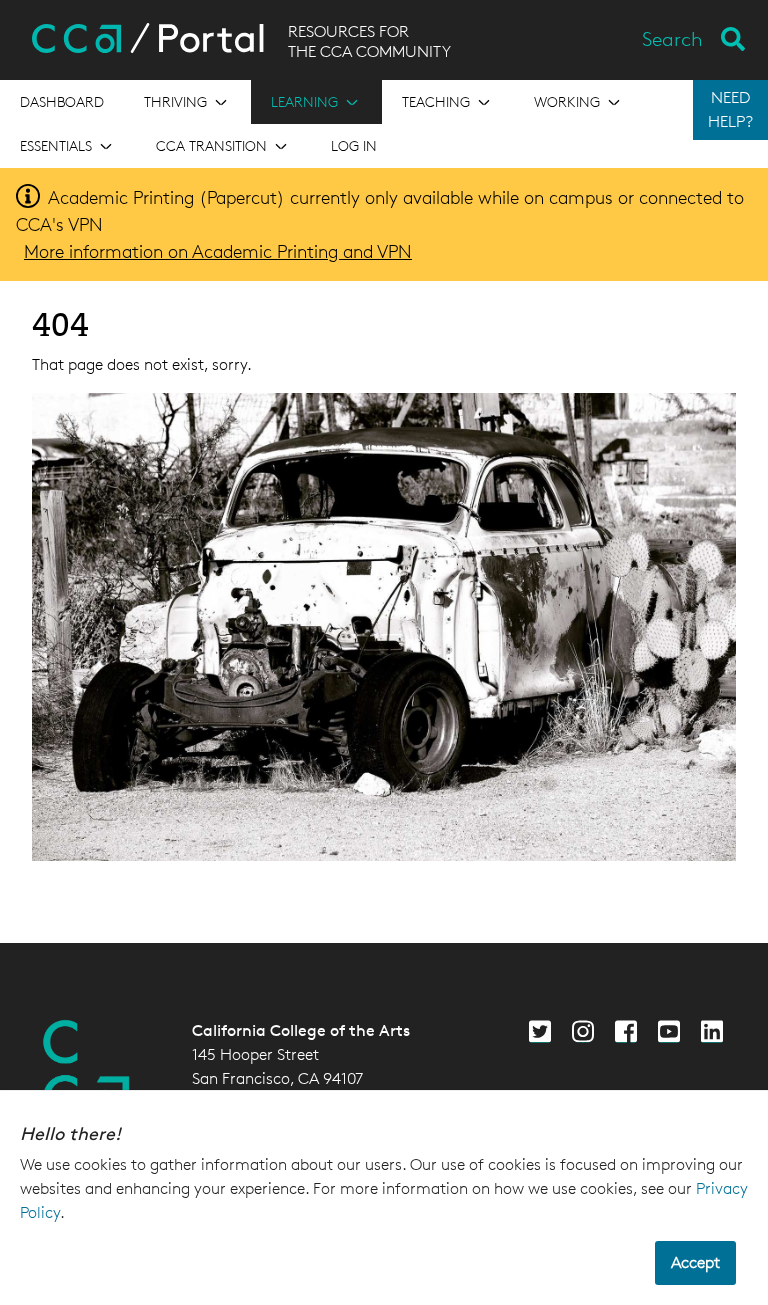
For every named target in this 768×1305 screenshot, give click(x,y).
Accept (695, 1262)
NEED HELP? (730, 109)
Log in (354, 145)
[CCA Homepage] (87, 1069)
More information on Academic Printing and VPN (218, 251)
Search (672, 39)
